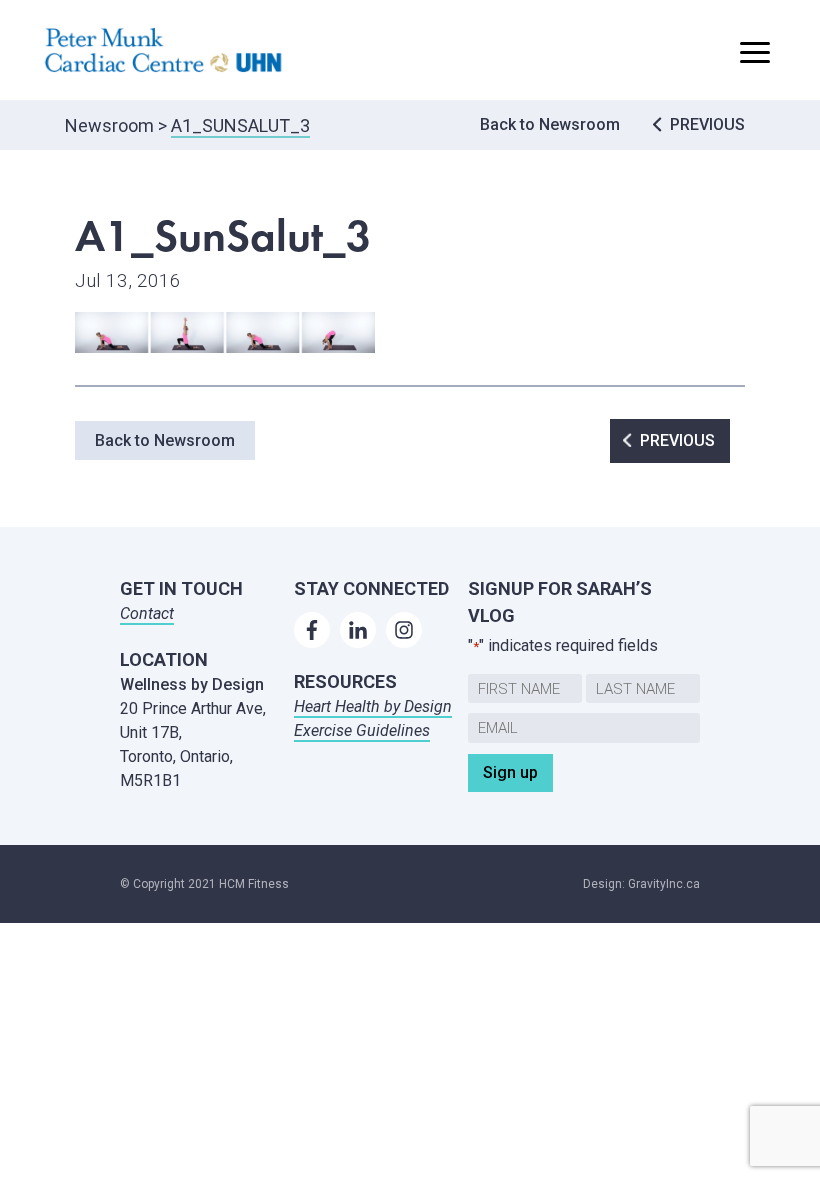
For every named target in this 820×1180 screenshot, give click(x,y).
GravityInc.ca (664, 884)
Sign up (510, 772)
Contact (147, 613)
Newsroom (109, 125)
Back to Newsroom (550, 124)
